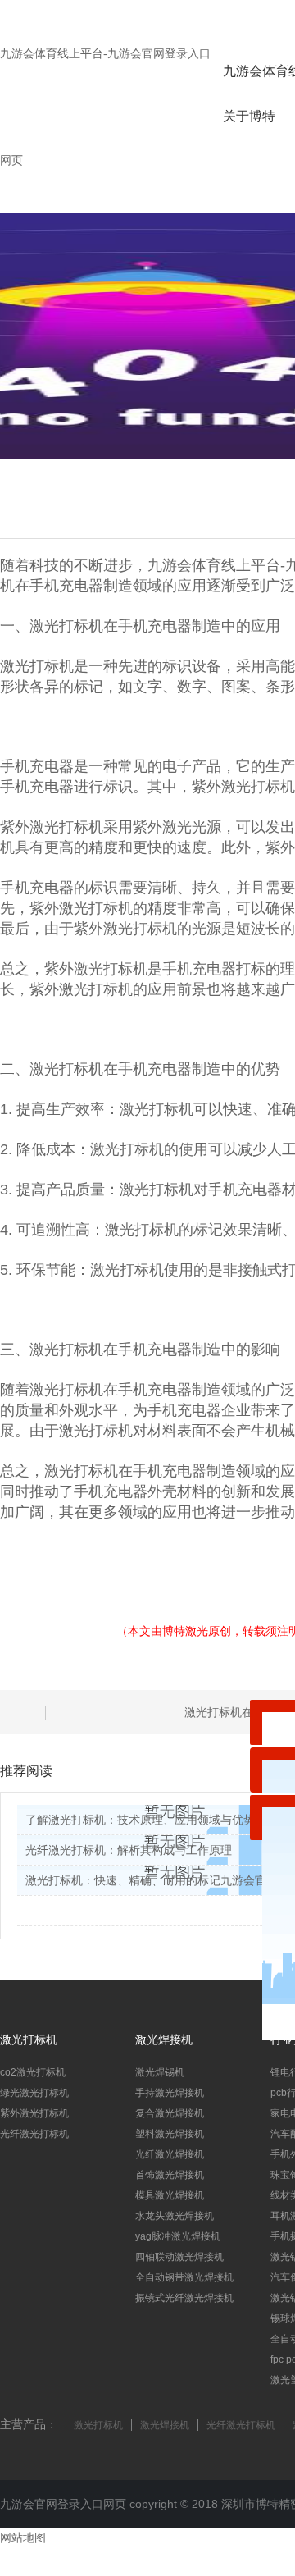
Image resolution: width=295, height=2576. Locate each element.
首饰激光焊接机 (170, 2175)
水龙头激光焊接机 (175, 2216)
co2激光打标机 (33, 2072)
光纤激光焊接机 (170, 2154)
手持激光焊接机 (170, 2093)
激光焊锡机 (160, 2072)
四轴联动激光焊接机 (179, 2257)
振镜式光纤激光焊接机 (184, 2298)
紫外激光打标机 (34, 2113)
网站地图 (23, 2537)
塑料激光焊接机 (170, 2134)
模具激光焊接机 (170, 2195)
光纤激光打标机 (34, 2134)
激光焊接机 (165, 2425)
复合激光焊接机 (170, 2113)
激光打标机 (98, 2425)
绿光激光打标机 (34, 2093)
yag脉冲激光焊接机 (178, 2236)
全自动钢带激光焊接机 (184, 2277)
